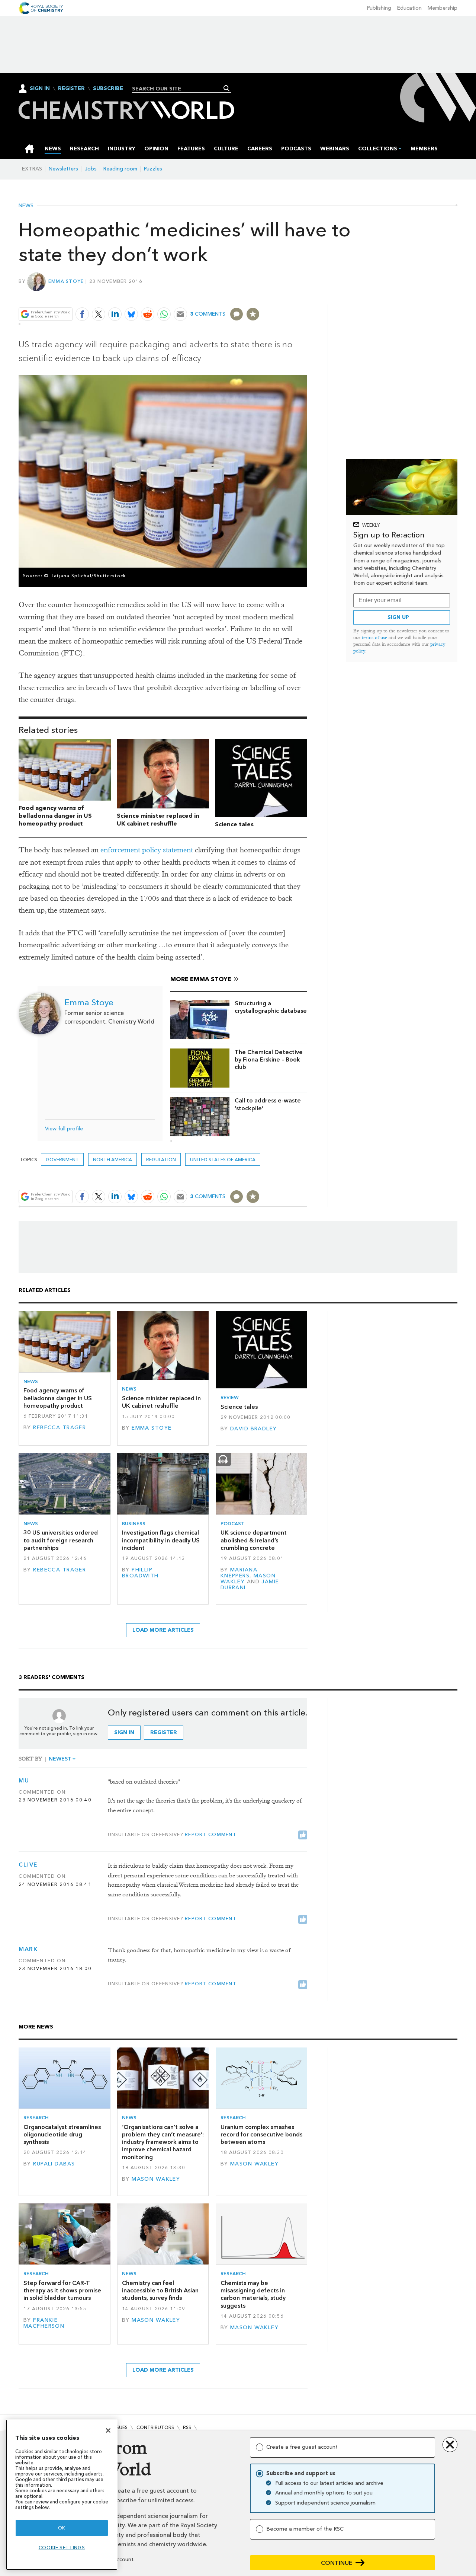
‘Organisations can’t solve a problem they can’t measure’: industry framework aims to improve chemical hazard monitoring (163, 2142)
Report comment (211, 1834)
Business (134, 1524)
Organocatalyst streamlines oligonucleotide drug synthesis (62, 2135)
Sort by (30, 1759)
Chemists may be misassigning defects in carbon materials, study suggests (253, 2294)
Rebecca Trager (59, 1428)
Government (62, 1160)
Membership (443, 8)
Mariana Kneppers (239, 1573)
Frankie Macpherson (44, 2323)
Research (36, 2118)
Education (409, 8)
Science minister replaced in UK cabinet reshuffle (158, 820)
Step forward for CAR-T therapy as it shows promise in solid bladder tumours (62, 2291)
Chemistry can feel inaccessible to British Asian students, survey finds (160, 2291)
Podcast (232, 1524)
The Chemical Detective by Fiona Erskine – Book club (269, 1060)
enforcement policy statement (147, 850)
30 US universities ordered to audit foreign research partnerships (61, 1540)
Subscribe (108, 89)
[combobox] (179, 89)
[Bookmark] (253, 314)
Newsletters (63, 169)
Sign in (124, 1732)
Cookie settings (62, 2548)
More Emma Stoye (201, 979)
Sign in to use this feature (272, 297)
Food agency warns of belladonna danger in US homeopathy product (55, 816)
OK (62, 2528)
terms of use (374, 637)
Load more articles (163, 1630)
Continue (337, 2563)
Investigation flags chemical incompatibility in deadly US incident (161, 1540)
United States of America (223, 1160)
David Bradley (254, 1429)
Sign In (40, 88)
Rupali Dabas (54, 2164)
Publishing (379, 8)
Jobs (91, 169)
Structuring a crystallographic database (271, 1007)
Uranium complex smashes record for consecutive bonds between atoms (261, 2135)
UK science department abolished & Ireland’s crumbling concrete (254, 1540)
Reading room (120, 169)
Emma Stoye (66, 281)
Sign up (398, 617)
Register (71, 89)
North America (112, 1160)
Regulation (161, 1160)
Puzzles (153, 169)
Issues (120, 2427)
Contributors (155, 2427)
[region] (62, 2495)
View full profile (64, 1129)
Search (227, 88)
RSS (187, 2427)
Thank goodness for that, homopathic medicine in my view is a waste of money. (199, 1955)
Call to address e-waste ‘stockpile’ (268, 1104)
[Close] (108, 2430)
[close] (307, 297)
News (26, 206)
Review (230, 1397)
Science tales (234, 824)
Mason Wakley (156, 2179)
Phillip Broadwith (140, 1573)
